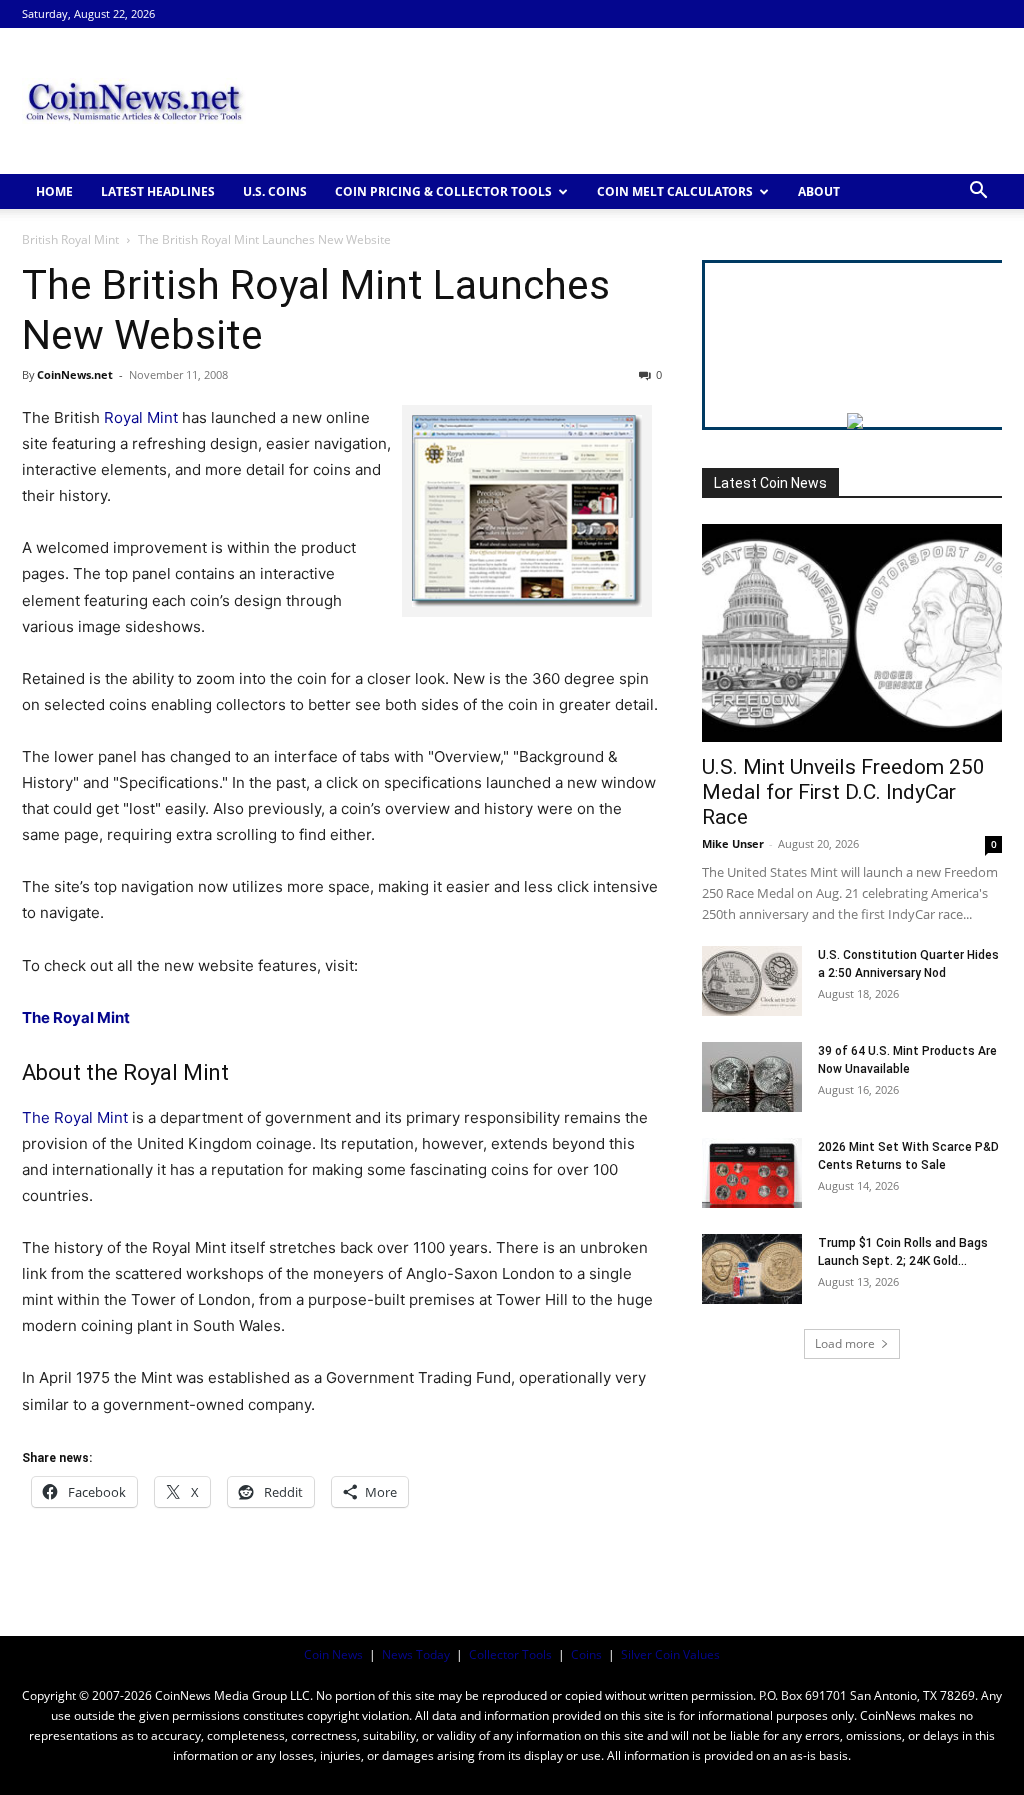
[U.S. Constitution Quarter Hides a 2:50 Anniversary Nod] (752, 981)
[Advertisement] (638, 101)
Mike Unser (733, 843)
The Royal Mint (75, 1117)
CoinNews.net (75, 374)
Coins (586, 1654)
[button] (978, 192)
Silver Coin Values (670, 1654)
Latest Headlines (158, 191)
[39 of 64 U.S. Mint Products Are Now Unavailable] (752, 1077)
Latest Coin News (770, 483)
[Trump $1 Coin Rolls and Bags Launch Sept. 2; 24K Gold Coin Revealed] (752, 1269)
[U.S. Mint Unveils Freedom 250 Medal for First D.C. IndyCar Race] (852, 633)
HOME (54, 191)
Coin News (333, 1654)
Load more (845, 1343)
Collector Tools (510, 1654)
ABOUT (819, 191)
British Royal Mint (70, 239)
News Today (416, 1654)
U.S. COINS (275, 191)
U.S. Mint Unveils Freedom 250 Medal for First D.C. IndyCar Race (843, 792)
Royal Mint (141, 417)
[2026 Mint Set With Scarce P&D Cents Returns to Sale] (752, 1173)
